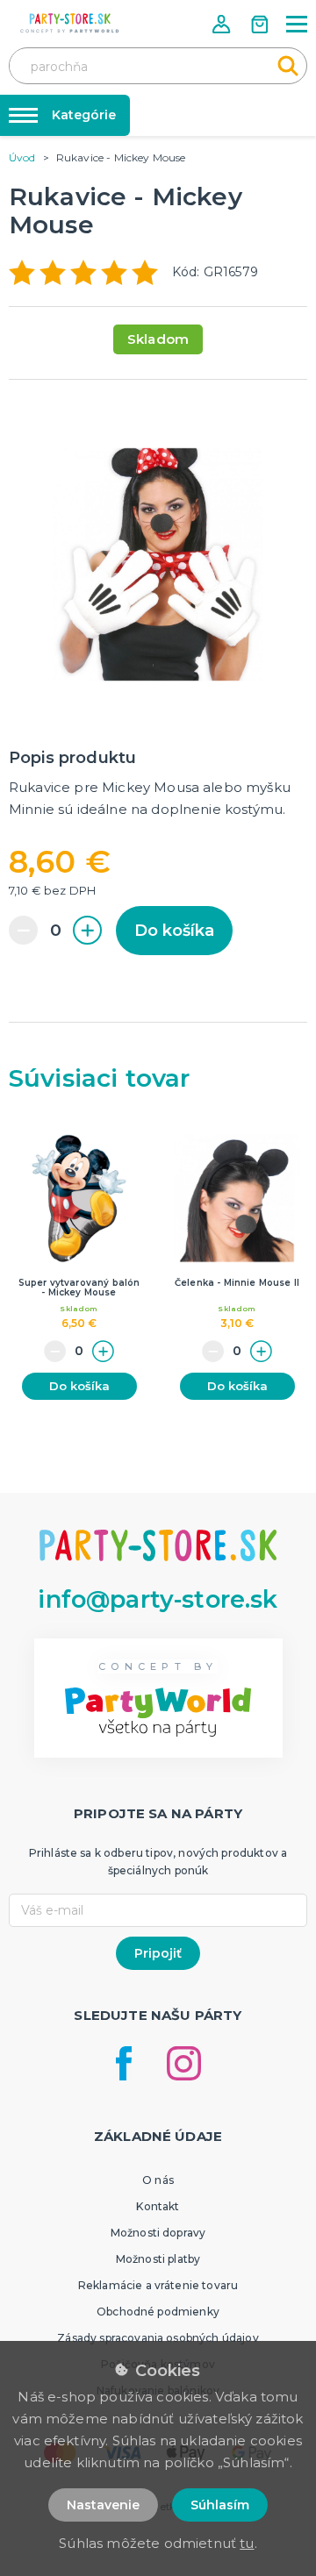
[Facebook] (124, 2063)
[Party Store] (70, 23)
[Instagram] (184, 2063)
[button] (223, 24)
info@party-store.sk (158, 1599)
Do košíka (174, 931)
